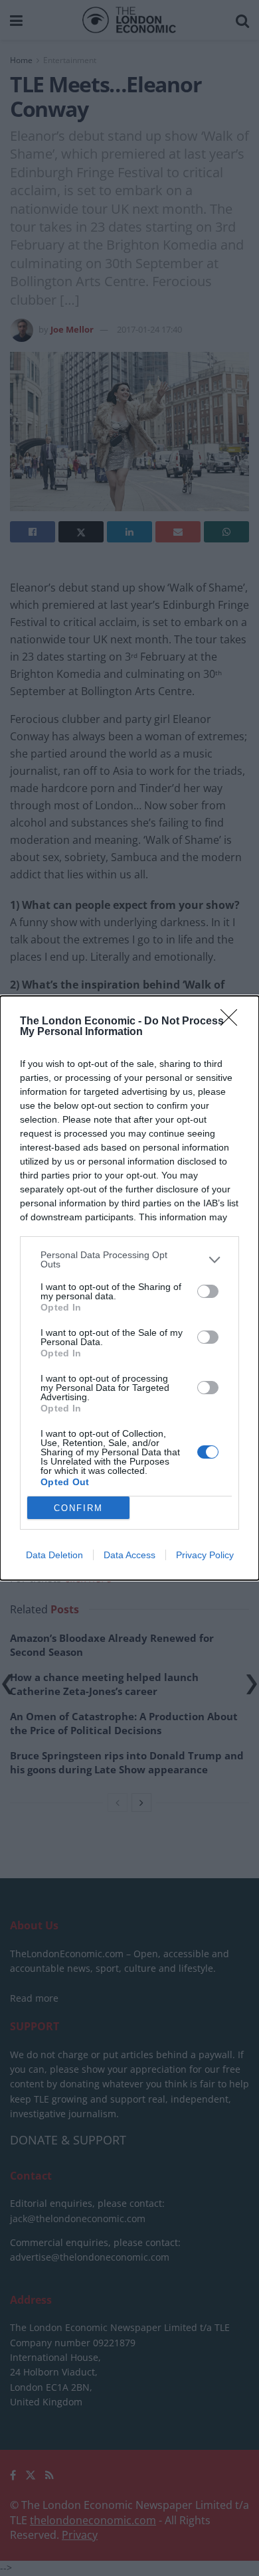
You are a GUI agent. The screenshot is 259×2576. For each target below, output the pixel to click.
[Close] (233, 1022)
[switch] (208, 1291)
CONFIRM (78, 1508)
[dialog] (129, 1288)
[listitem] (129, 1259)
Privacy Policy (205, 1555)
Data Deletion (54, 1555)
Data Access (129, 1555)
